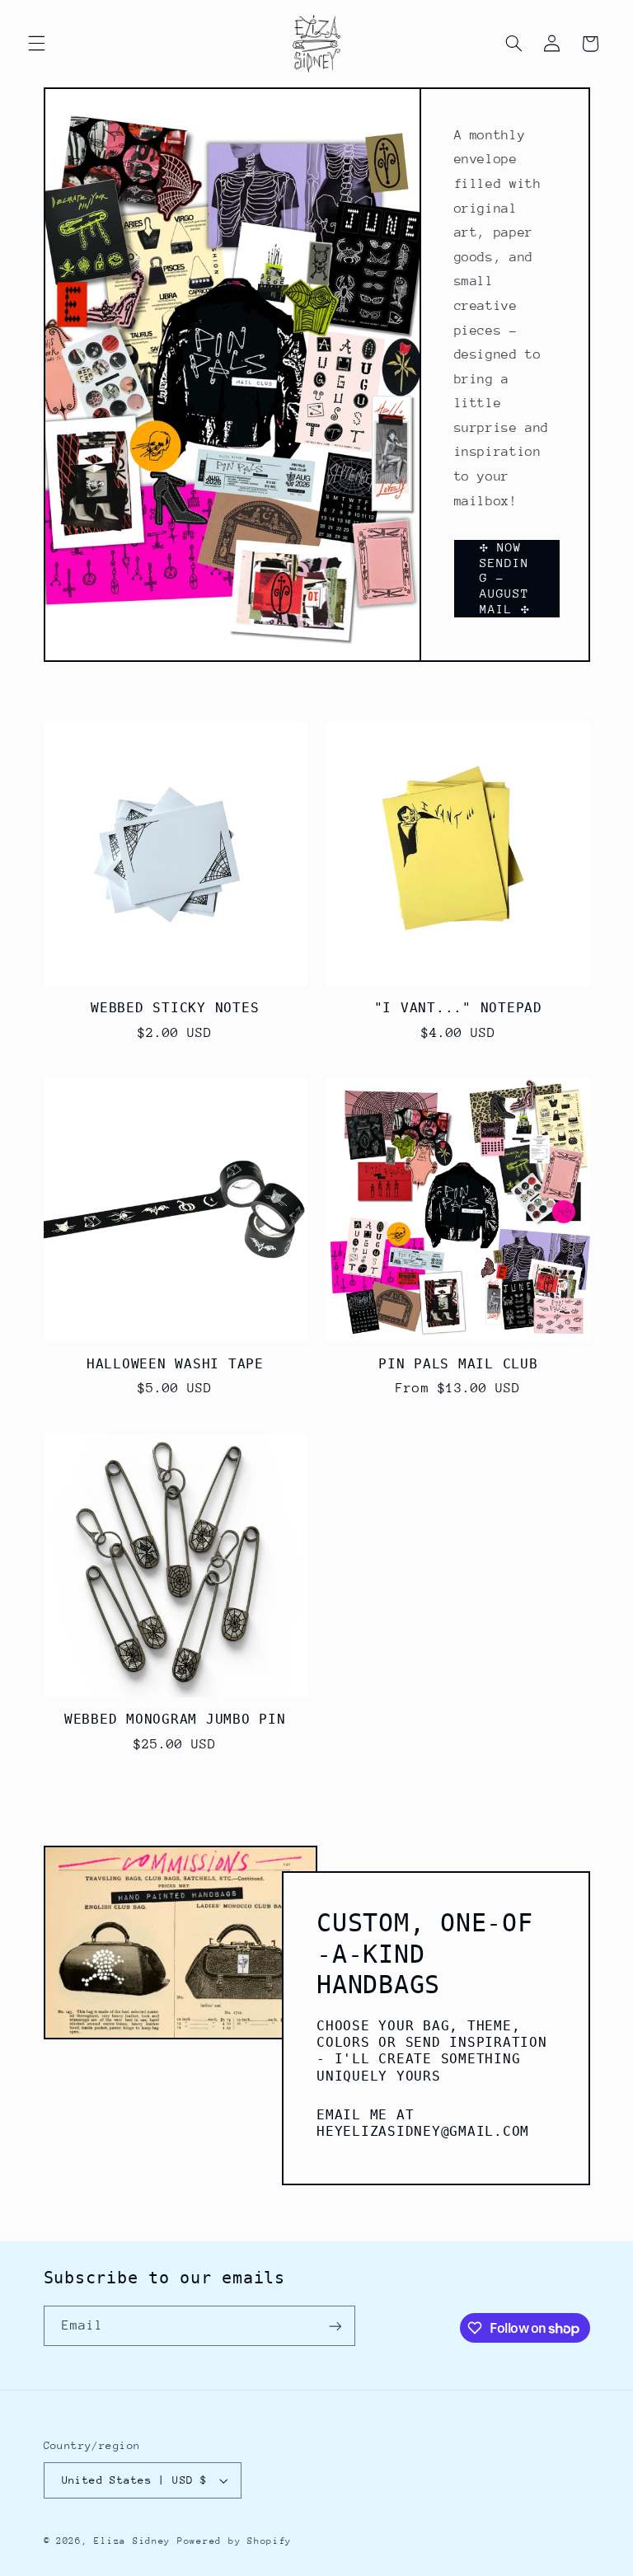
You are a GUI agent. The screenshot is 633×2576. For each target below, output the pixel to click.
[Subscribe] (335, 2326)
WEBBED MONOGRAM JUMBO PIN (175, 1719)
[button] (36, 44)
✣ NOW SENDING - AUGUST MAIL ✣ (505, 578)
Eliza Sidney (132, 2541)
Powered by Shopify (234, 2541)
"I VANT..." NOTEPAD (458, 1008)
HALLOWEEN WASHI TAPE (175, 1364)
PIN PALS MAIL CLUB (458, 1364)
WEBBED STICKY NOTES (175, 1008)
